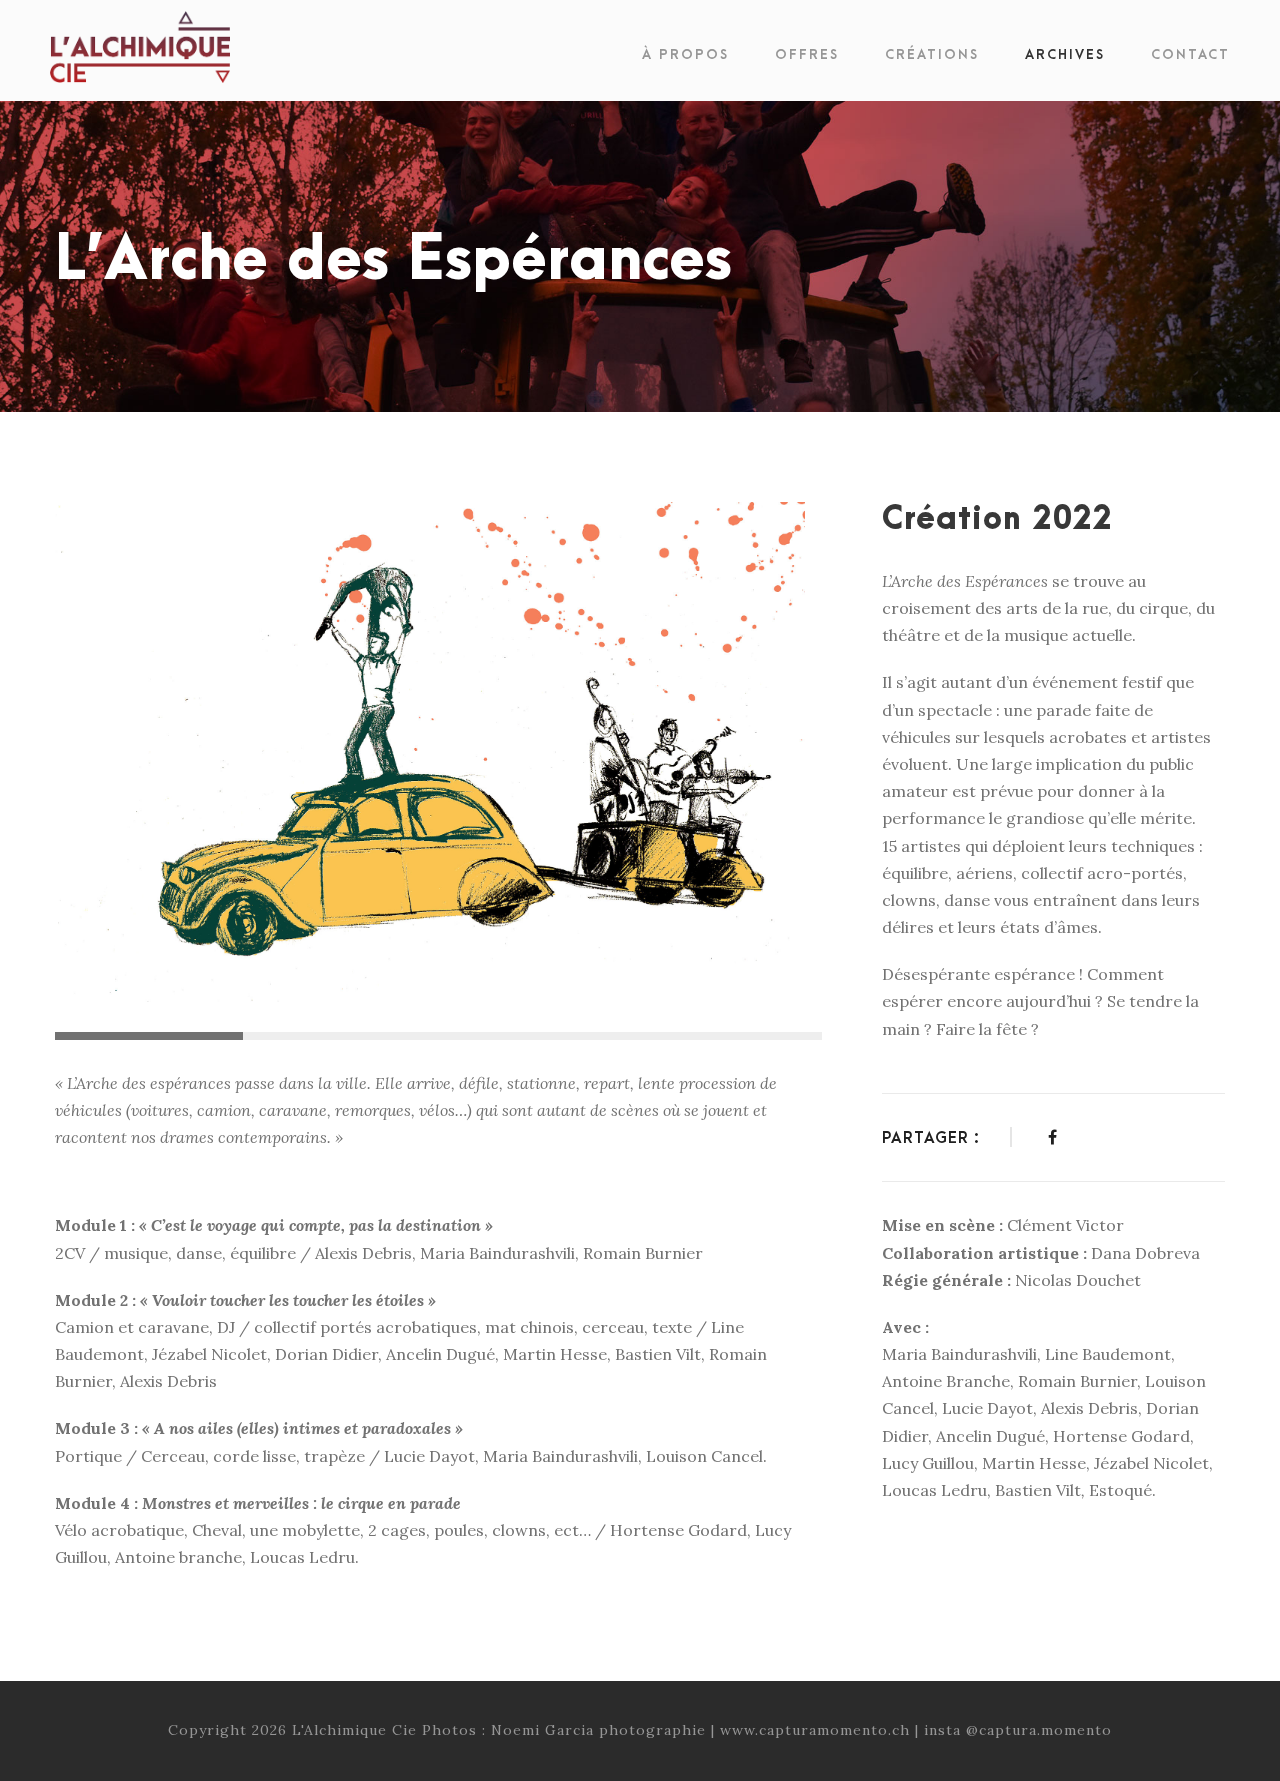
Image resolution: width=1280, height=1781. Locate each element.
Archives (1065, 54)
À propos (685, 54)
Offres (807, 54)
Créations (932, 54)
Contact (1190, 54)
